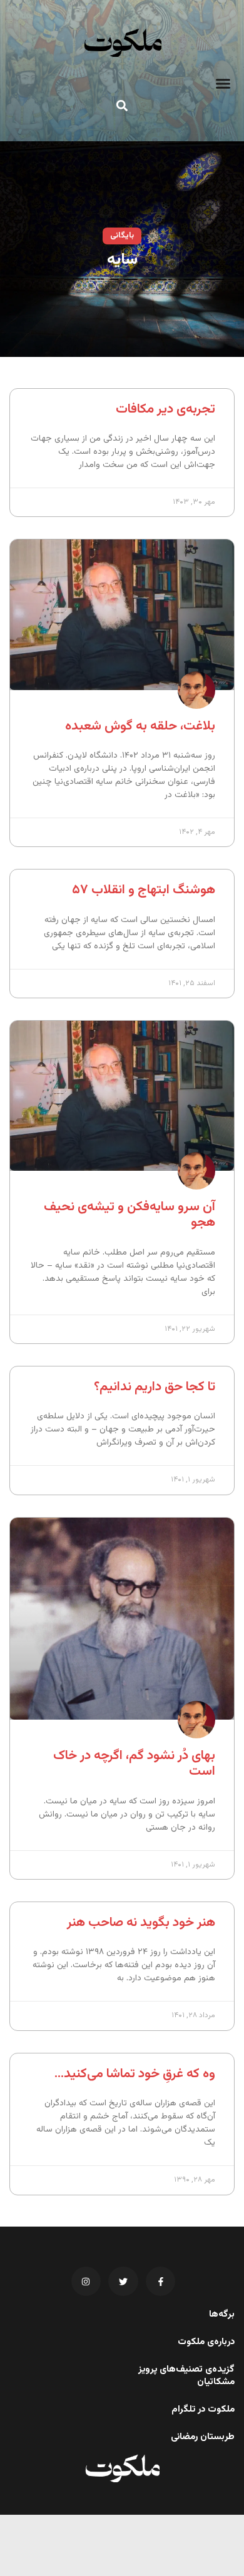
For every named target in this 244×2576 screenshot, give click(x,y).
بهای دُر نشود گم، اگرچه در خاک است (134, 1763)
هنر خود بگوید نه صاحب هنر (141, 1922)
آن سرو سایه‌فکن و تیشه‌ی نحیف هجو (130, 1215)
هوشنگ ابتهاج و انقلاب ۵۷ (144, 890)
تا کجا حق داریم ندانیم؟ (155, 1387)
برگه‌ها (222, 2315)
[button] (223, 84)
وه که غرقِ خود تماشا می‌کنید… (135, 2074)
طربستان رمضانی (203, 2437)
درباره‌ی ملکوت (206, 2342)
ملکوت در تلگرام (203, 2410)
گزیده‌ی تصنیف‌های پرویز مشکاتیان (186, 2376)
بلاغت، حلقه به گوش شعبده (140, 726)
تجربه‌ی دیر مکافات (165, 409)
